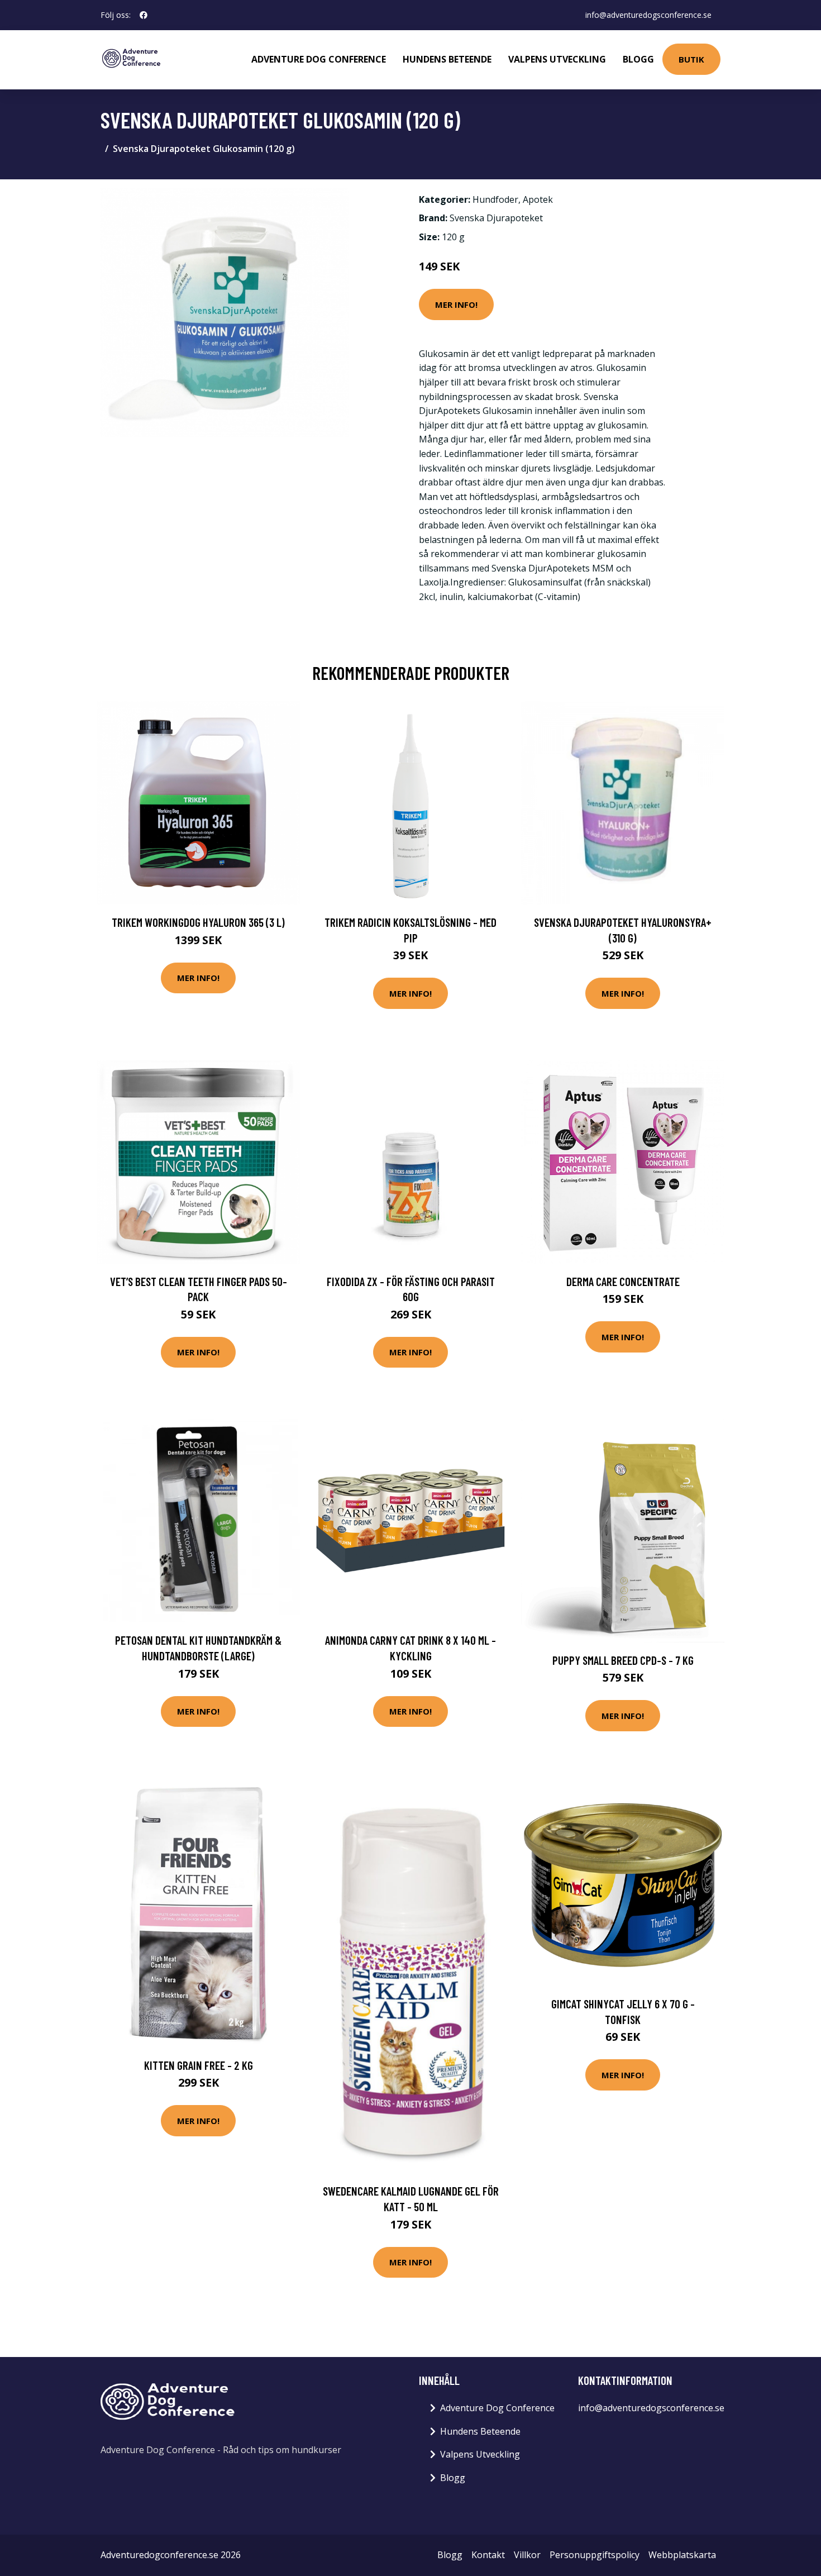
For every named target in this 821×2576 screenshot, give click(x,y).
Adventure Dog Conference (319, 59)
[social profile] (144, 15)
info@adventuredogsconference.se (648, 15)
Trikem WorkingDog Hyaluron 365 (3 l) (198, 922)
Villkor (527, 2555)
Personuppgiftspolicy (595, 2555)
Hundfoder (495, 199)
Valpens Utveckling (557, 59)
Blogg (638, 59)
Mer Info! (456, 304)
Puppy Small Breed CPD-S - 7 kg (623, 1660)
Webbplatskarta (682, 2555)
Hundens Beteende (447, 59)
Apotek (538, 199)
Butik (691, 59)
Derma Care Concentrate (623, 1281)
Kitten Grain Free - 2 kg (199, 2065)
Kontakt (488, 2555)
